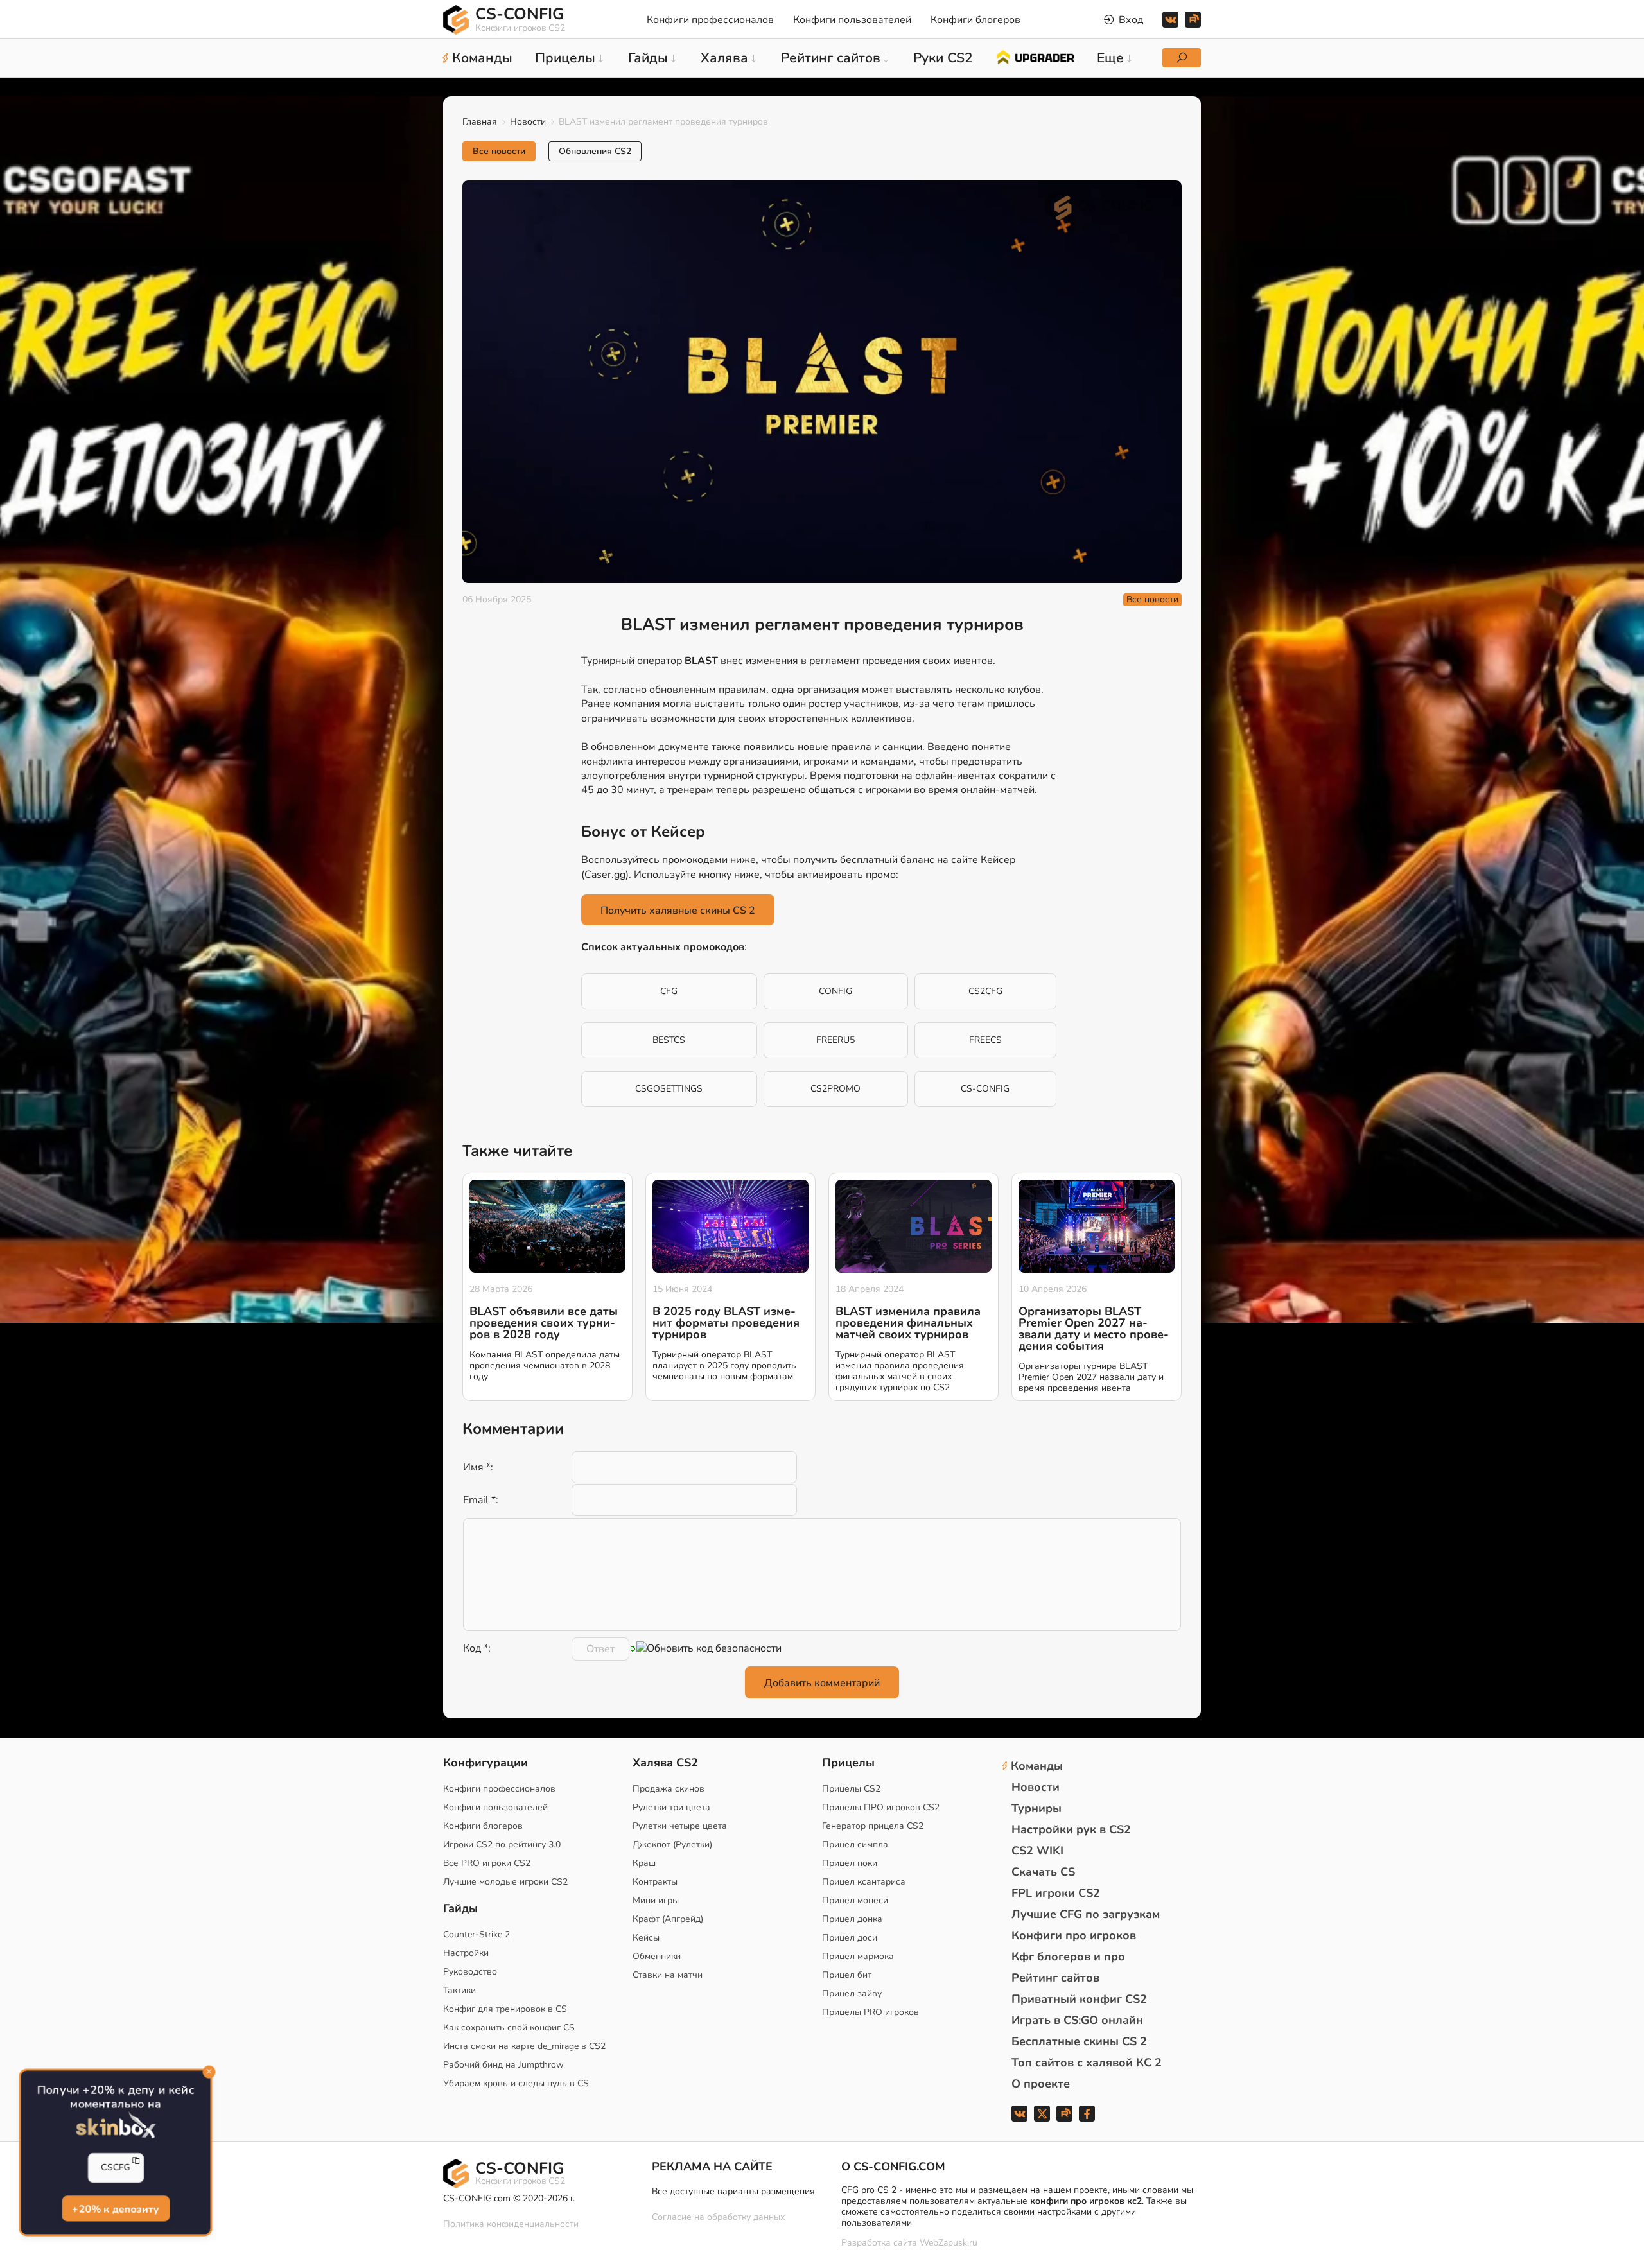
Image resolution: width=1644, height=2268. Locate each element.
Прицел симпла (855, 1845)
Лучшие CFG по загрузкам (1086, 1914)
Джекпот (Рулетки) (672, 1845)
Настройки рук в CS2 (1071, 1829)
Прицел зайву (852, 1993)
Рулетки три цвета (671, 1807)
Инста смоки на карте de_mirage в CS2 (524, 2046)
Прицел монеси (855, 1900)
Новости (528, 122)
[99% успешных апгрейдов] (1035, 57)
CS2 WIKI (1037, 1851)
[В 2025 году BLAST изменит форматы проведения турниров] (730, 1226)
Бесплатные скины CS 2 (1079, 2041)
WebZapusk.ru (949, 2243)
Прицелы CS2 (851, 1789)
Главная (480, 122)
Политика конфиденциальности (511, 2224)
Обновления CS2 (595, 151)
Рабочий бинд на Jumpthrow (503, 2065)
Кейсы (646, 1938)
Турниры (1036, 1808)
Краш (644, 1863)
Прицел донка (852, 1919)
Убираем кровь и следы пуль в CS (516, 2083)
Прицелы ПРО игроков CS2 (881, 1807)
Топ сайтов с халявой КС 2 (1087, 2063)
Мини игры (656, 1900)
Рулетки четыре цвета (680, 1826)
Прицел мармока (858, 1956)
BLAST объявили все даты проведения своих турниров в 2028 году (544, 1323)
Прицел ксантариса (864, 1882)
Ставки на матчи (668, 1975)
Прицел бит (847, 1975)
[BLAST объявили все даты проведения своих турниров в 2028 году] (547, 1226)
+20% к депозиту (116, 2210)
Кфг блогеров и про (1068, 1957)
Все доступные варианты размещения (733, 2191)
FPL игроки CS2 (1056, 1893)
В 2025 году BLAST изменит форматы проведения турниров (726, 1323)
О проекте (1041, 2084)
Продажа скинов (669, 1789)
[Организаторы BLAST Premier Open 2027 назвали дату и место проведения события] (1097, 1226)
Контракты (655, 1882)
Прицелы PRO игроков (870, 2012)
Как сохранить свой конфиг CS (509, 2028)
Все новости (499, 151)
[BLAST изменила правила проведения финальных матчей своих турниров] (914, 1226)
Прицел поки (850, 1863)
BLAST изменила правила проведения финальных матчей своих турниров (908, 1323)
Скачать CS (1043, 1872)
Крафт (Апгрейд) (668, 1919)
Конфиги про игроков (1074, 1935)
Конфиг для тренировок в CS (505, 2009)
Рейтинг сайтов (1055, 1978)
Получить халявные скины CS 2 (678, 911)
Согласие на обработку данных (718, 2217)
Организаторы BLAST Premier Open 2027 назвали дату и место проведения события (1094, 1329)
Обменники (657, 1956)
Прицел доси (850, 1938)
